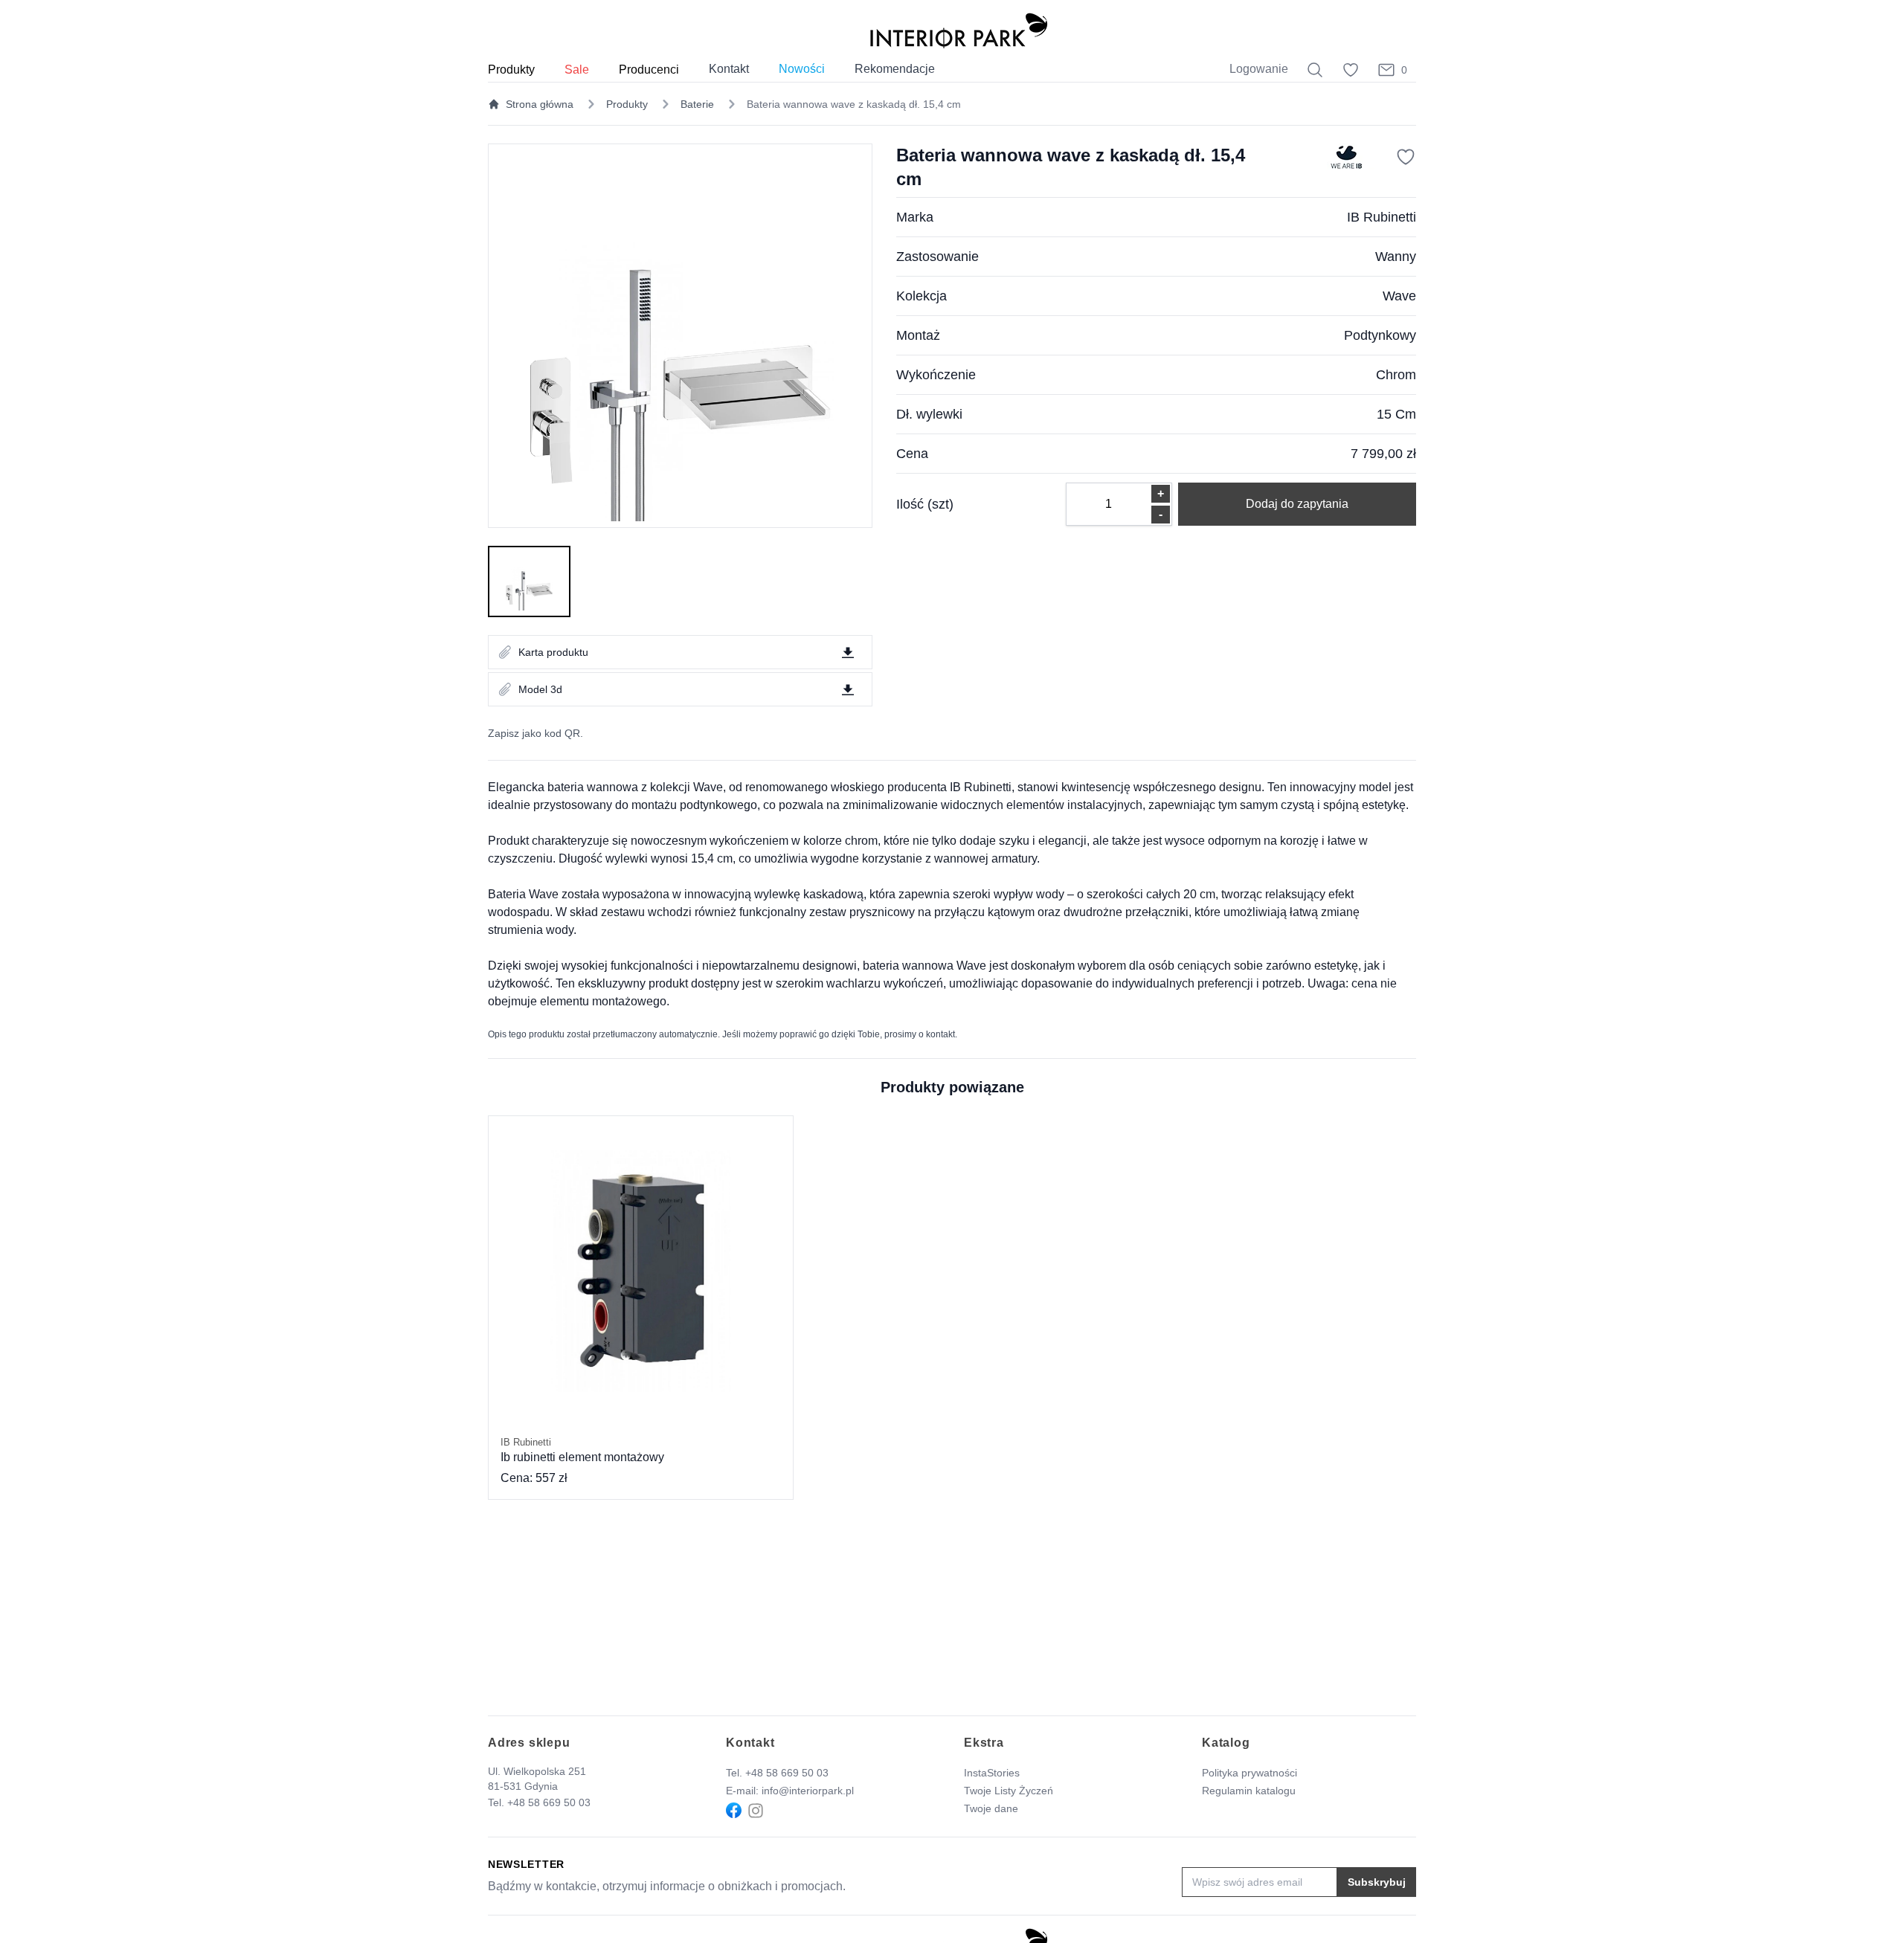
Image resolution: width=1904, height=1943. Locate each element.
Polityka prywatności (1249, 1773)
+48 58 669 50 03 (549, 1802)
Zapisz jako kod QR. (535, 733)
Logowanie (1259, 69)
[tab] (529, 581)
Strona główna (540, 104)
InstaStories (992, 1773)
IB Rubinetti (1382, 217)
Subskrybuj (1377, 1882)
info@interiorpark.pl (808, 1791)
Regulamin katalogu (1249, 1791)
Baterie (697, 104)
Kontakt (729, 69)
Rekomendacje (895, 69)
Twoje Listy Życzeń (1009, 1791)
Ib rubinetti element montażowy (582, 1450)
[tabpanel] (680, 336)
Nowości (802, 69)
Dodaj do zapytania (1297, 504)
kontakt (940, 1034)
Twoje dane (991, 1808)
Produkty (627, 104)
